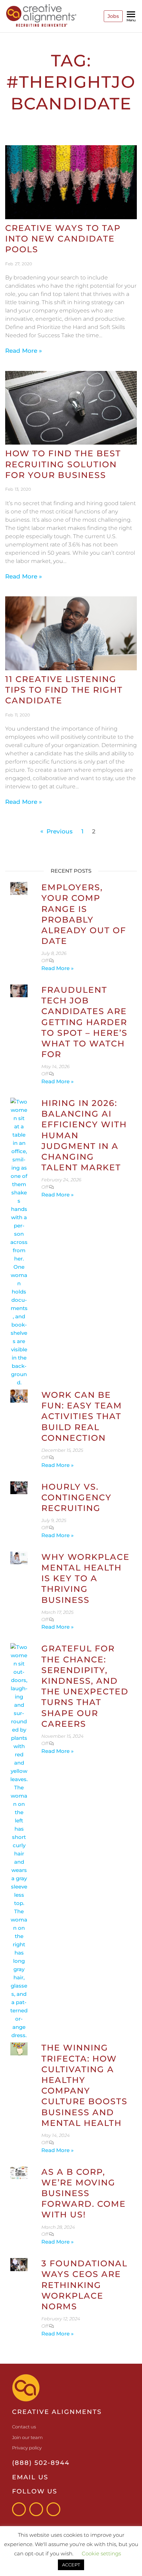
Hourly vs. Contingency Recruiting (77, 1497)
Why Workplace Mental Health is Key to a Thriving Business (85, 1578)
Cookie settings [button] (101, 2553)
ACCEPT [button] (71, 2565)
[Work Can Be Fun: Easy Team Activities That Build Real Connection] (19, 1396)
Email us (30, 2477)
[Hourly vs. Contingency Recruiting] (19, 1487)
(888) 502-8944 (41, 2463)
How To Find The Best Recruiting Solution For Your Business (63, 464)
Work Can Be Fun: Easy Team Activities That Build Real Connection (82, 1416)
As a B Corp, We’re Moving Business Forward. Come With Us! (84, 2193)
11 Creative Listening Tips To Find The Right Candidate (64, 690)
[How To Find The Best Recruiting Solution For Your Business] (71, 407)
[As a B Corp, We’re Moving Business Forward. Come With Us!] (19, 2172)
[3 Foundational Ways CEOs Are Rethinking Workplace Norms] (19, 2264)
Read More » (24, 351)
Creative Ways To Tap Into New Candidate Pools (63, 239)
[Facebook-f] (19, 2509)
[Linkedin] (53, 2509)
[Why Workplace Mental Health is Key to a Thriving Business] (19, 1558)
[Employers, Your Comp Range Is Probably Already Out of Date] (19, 888)
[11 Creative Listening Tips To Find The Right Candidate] (71, 633)
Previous (60, 831)
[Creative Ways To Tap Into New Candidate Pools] (71, 182)
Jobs (113, 16)
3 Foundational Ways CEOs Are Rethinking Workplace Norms (84, 2285)
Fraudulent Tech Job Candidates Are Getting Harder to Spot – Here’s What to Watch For (84, 1022)
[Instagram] (36, 2509)
